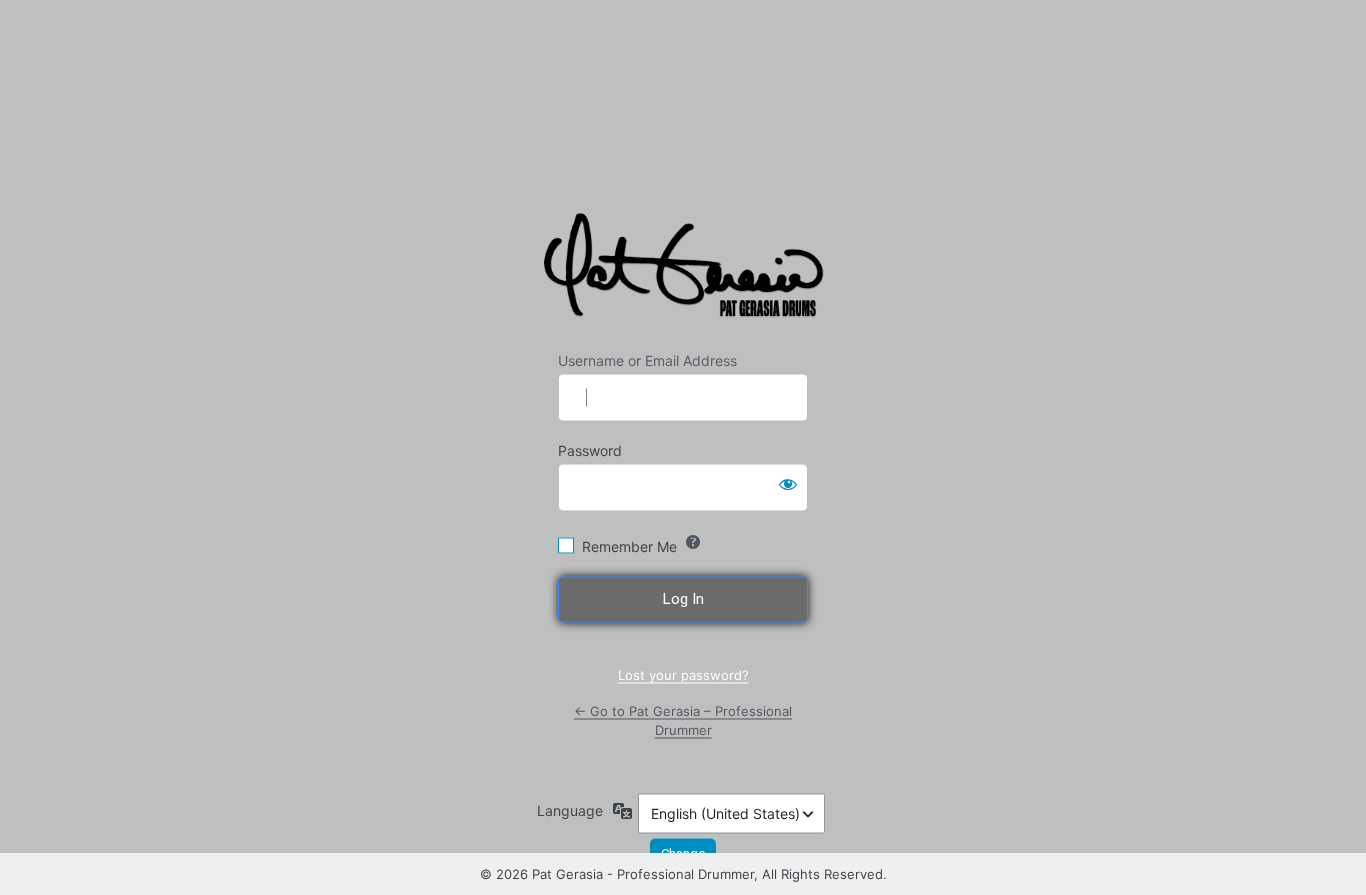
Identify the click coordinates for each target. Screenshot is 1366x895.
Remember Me (629, 545)
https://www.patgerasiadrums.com (686, 269)
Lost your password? (683, 675)
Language (570, 809)
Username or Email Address (647, 359)
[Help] (693, 541)
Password (590, 449)
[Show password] (788, 483)
